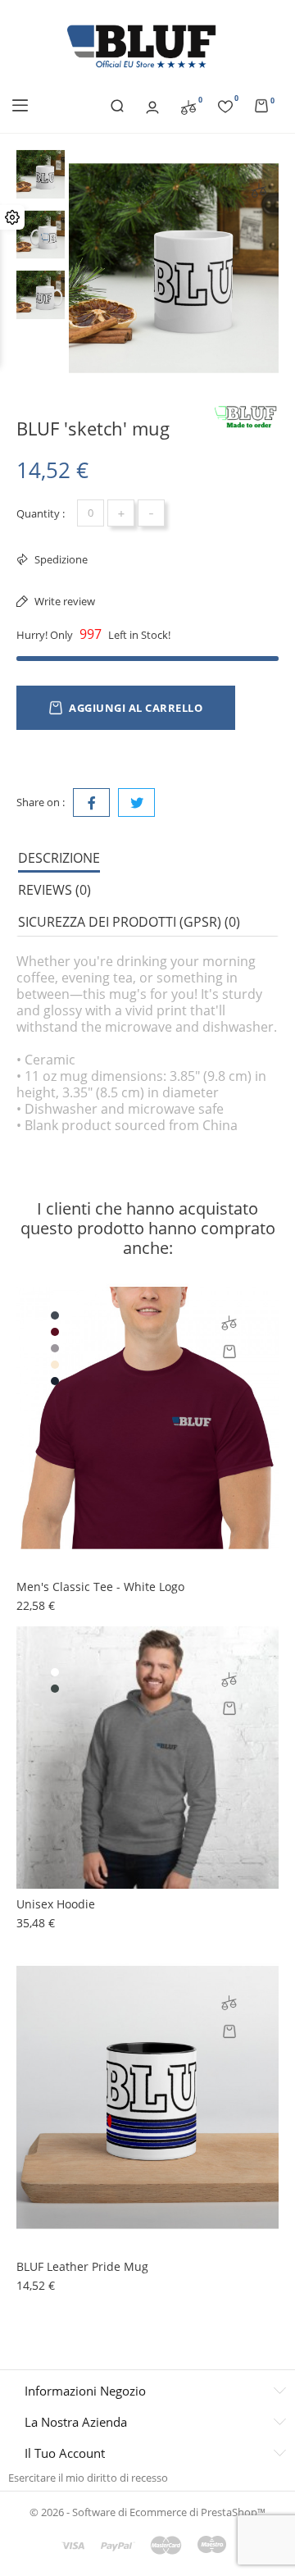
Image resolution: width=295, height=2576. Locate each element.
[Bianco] (55, 1672)
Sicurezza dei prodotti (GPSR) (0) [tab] (129, 922)
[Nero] (55, 1315)
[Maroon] (55, 1332)
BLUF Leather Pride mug (82, 2266)
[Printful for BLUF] (246, 417)
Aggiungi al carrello (136, 708)
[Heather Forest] (55, 1689)
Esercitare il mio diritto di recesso (88, 2478)
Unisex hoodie (56, 1904)
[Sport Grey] (55, 1348)
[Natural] (55, 1365)
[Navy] (55, 1381)
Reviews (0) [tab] (54, 890)
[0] (188, 106)
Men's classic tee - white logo (100, 1587)
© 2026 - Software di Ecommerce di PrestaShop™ (147, 2512)
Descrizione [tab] (59, 858)
